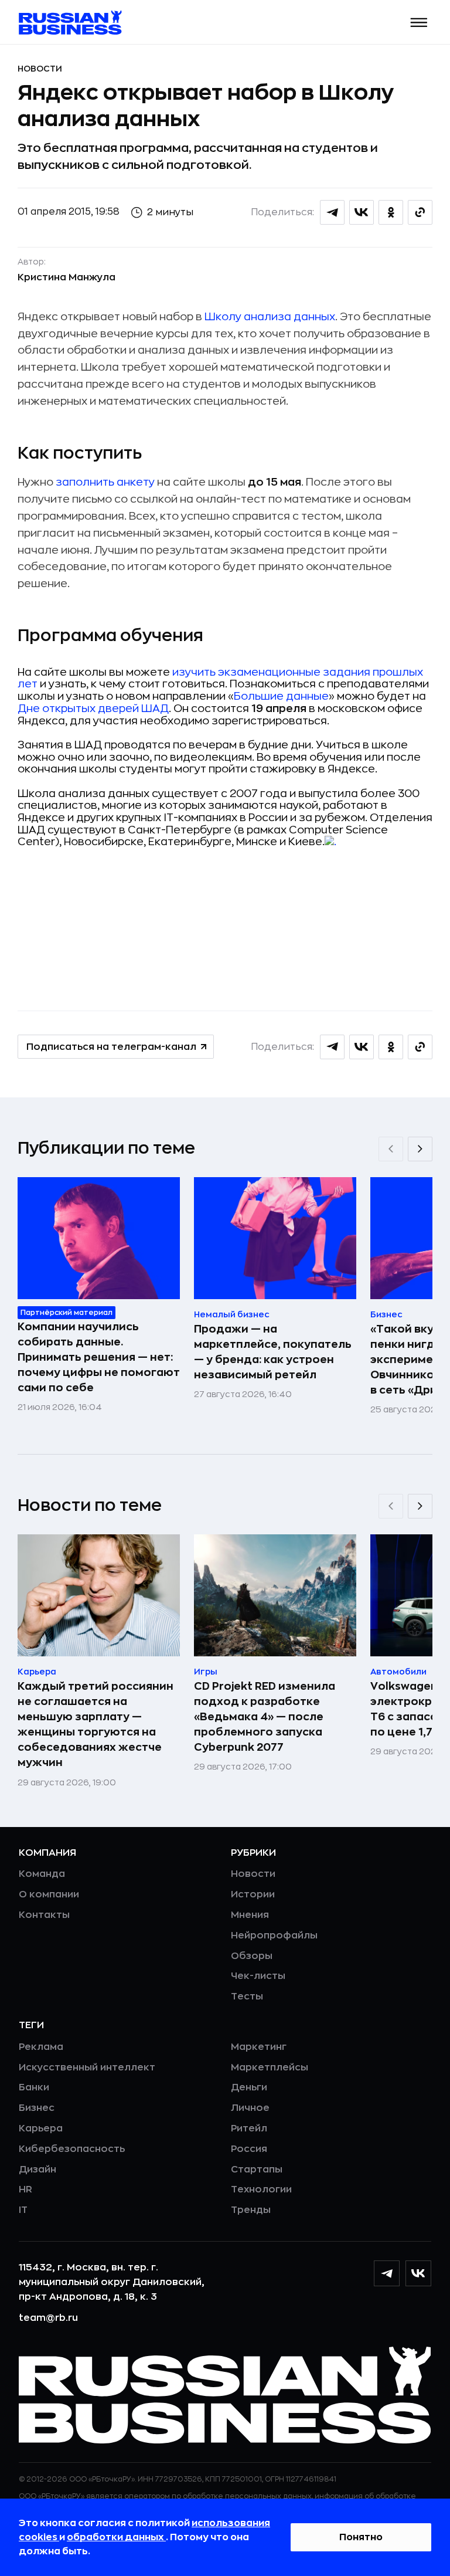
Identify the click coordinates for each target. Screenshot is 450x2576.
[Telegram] (387, 2273)
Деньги (249, 2087)
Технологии (261, 2189)
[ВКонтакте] (418, 2273)
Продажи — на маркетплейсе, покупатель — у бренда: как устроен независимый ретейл (273, 1352)
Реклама (41, 2047)
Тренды (251, 2210)
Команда (42, 1874)
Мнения (250, 1915)
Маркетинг (259, 2047)
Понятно (361, 2537)
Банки (34, 2087)
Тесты (247, 1997)
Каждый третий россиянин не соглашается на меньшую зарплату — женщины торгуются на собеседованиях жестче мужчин (96, 1724)
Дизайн (37, 2170)
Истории (253, 1894)
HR (25, 2189)
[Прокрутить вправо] (420, 1149)
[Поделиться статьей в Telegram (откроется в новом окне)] (332, 212)
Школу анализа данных (270, 317)
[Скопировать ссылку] (420, 212)
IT (23, 2210)
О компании (49, 1894)
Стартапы (257, 2170)
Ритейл (249, 2128)
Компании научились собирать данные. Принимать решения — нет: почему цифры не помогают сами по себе (99, 1357)
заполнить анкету (105, 482)
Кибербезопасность (72, 2149)
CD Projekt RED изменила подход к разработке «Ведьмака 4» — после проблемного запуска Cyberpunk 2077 (265, 1717)
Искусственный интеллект (87, 2067)
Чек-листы (258, 1976)
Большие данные (281, 696)
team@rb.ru (48, 2318)
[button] (419, 23)
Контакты (44, 1915)
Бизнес (37, 2108)
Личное (250, 2108)
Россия (249, 2149)
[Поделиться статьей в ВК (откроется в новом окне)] (362, 212)
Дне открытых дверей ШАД (93, 709)
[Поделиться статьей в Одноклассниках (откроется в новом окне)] (391, 212)
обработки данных (116, 2537)
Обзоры (252, 1956)
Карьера (41, 2128)
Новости (40, 69)
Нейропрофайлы (274, 1936)
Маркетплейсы (270, 2067)
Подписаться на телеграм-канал (111, 1047)
